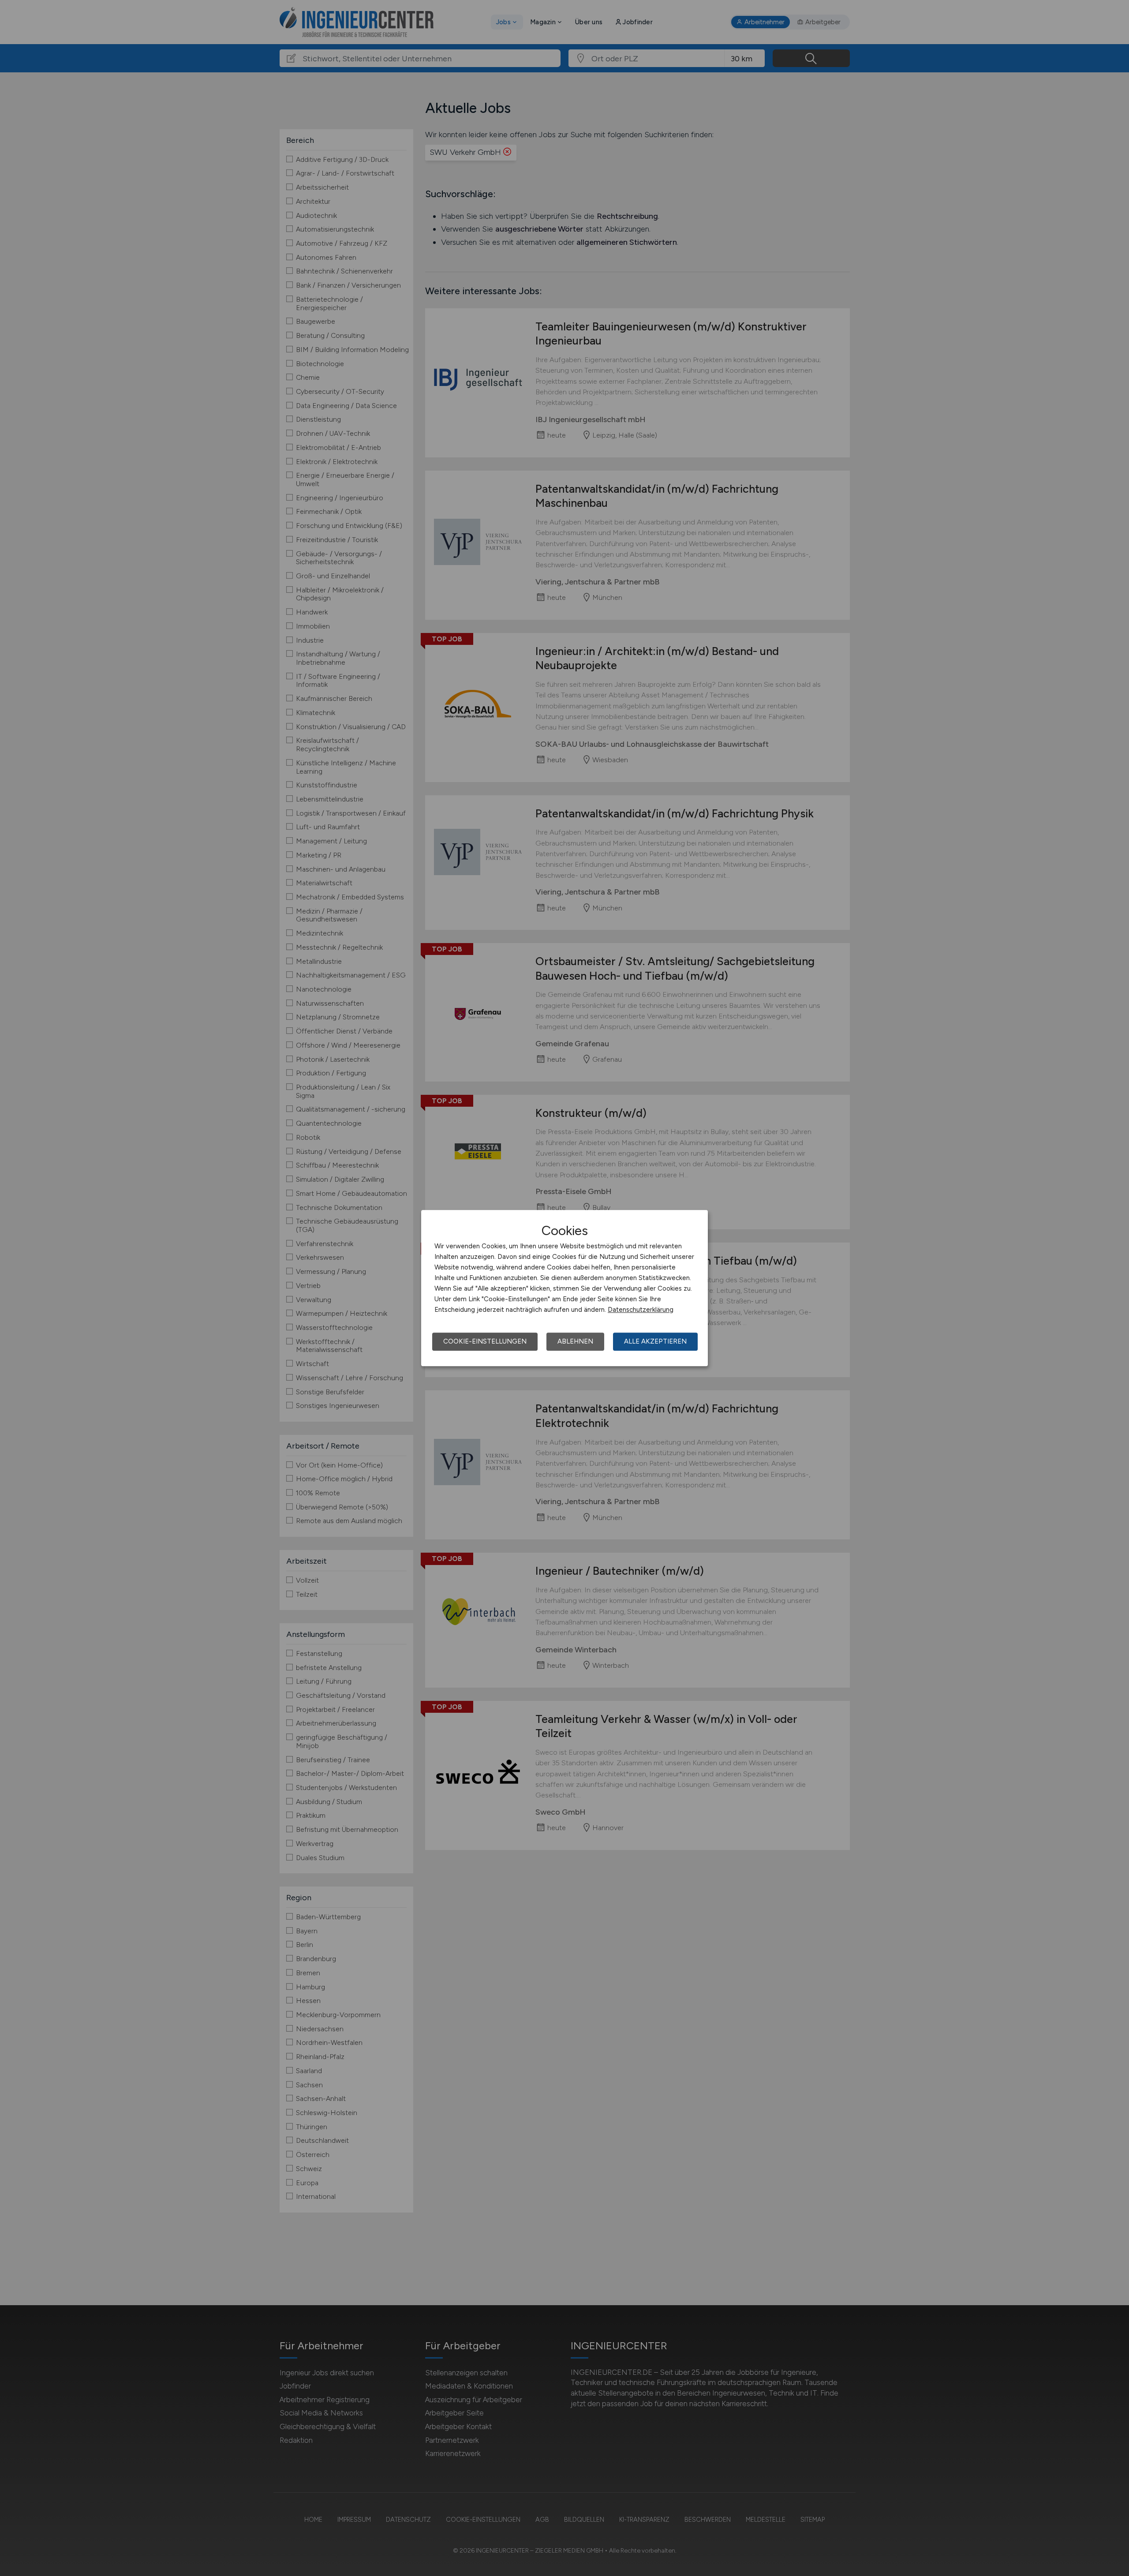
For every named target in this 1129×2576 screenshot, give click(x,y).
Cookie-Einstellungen (485, 1341)
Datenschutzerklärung (641, 1310)
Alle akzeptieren (655, 1341)
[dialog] (564, 1288)
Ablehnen (575, 1341)
